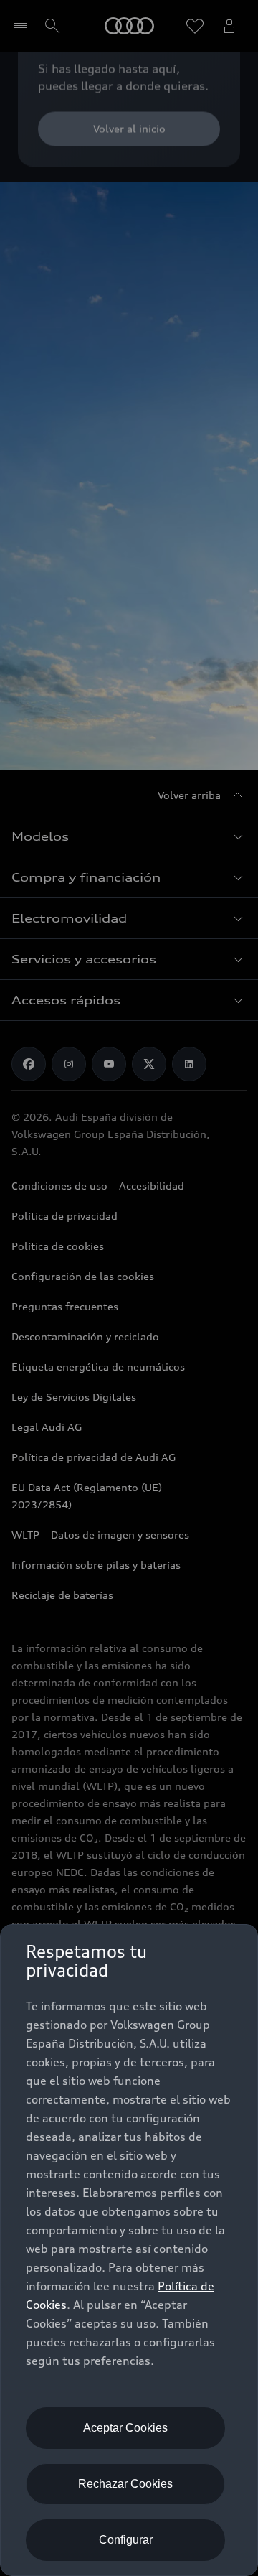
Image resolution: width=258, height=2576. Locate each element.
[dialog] (129, 2250)
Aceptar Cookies (125, 2428)
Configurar (126, 2540)
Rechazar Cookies (125, 2484)
